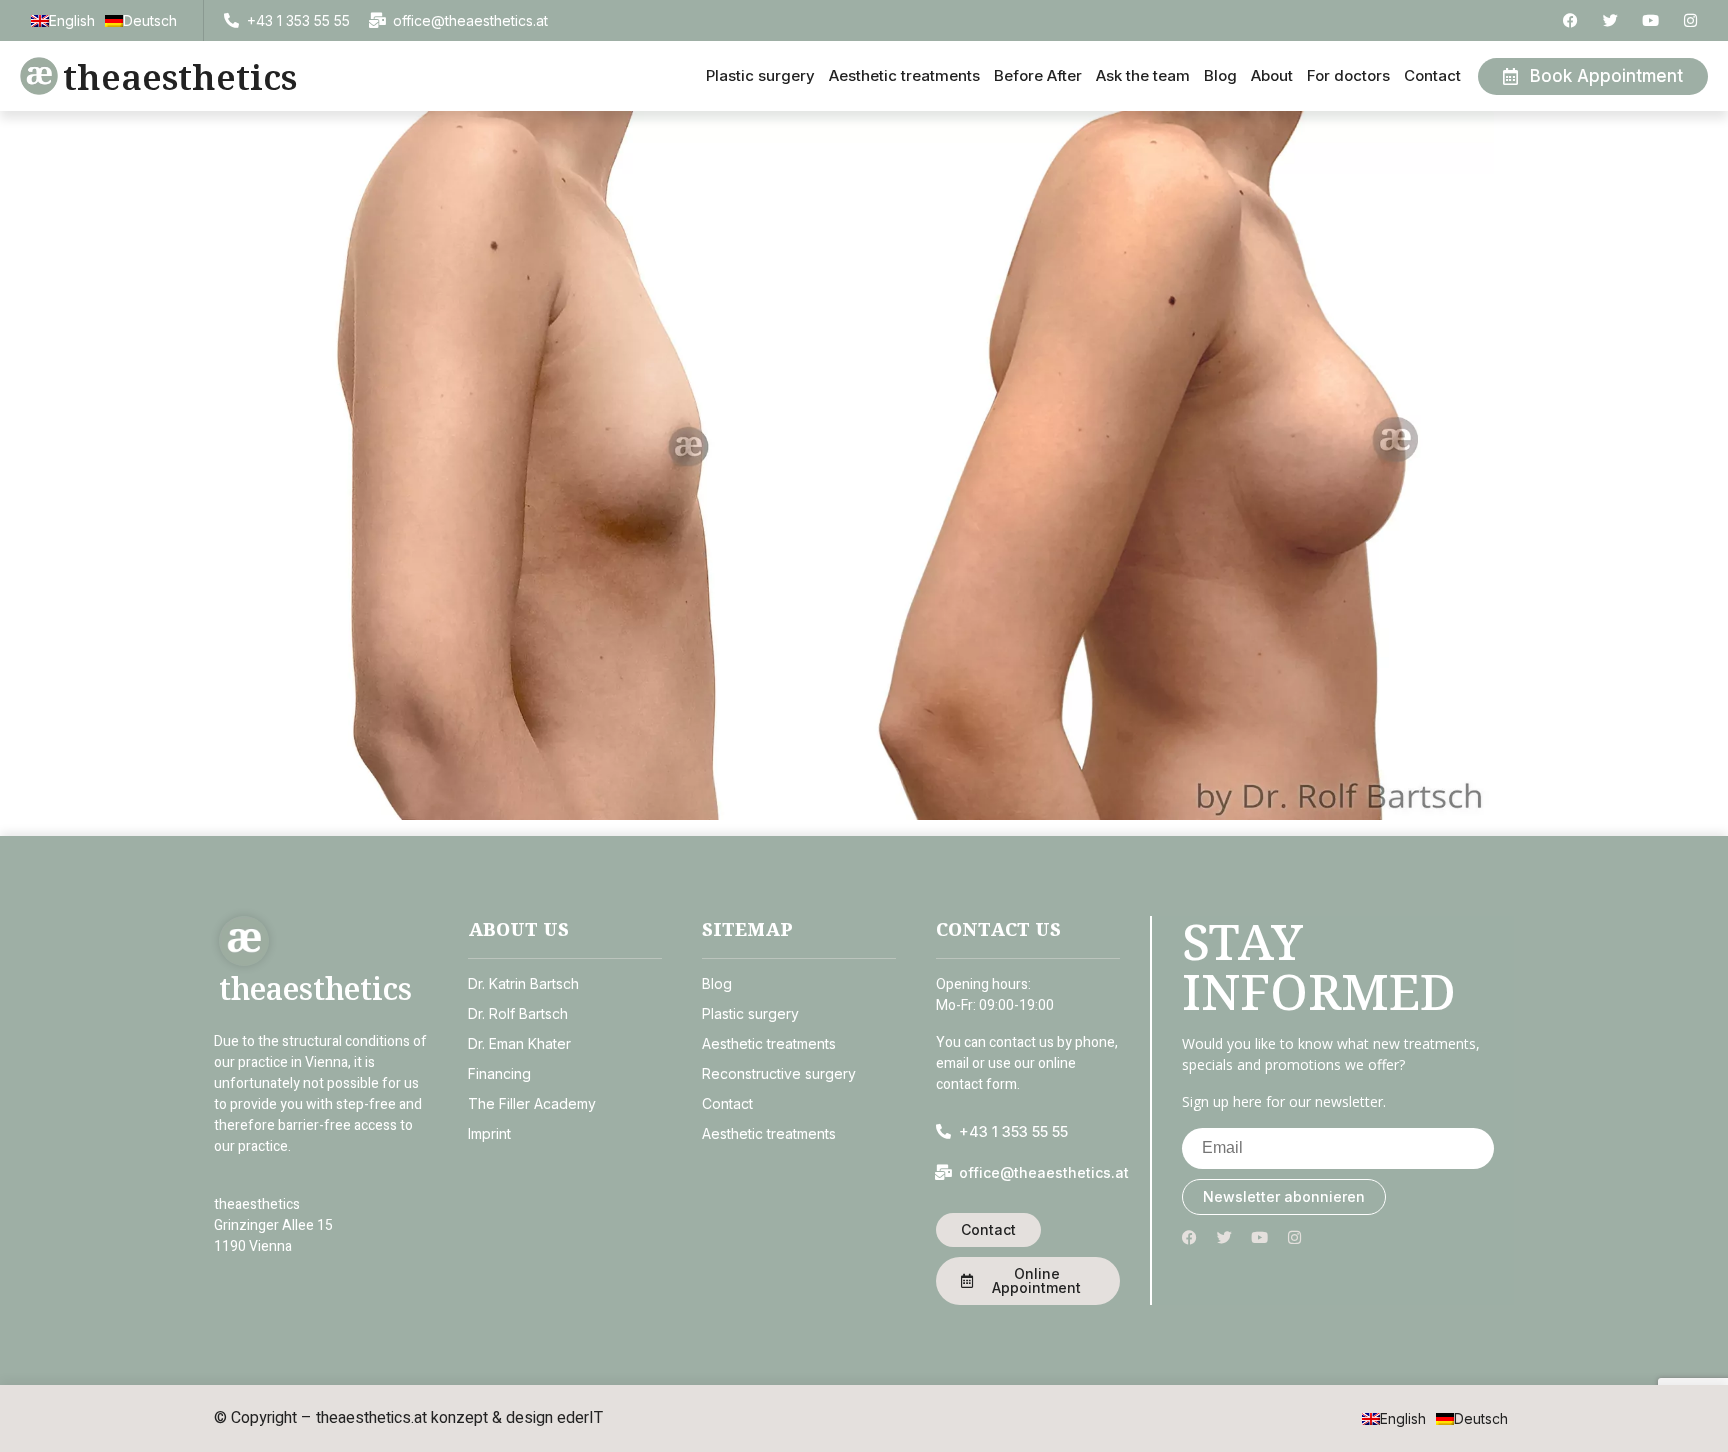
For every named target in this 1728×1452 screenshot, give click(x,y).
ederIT (580, 1418)
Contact (1432, 75)
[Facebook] (1570, 20)
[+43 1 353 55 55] (231, 20)
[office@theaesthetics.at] (377, 20)
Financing (499, 1073)
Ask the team (1143, 75)
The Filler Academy (532, 1103)
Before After (1038, 75)
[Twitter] (1610, 20)
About (1272, 75)
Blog (1220, 75)
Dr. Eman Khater (519, 1043)
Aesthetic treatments (904, 75)
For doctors (1348, 75)
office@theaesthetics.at (470, 20)
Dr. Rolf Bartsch (518, 1013)
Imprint (489, 1133)
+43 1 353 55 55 (298, 20)
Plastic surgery (760, 75)
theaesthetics (180, 76)
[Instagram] (1690, 20)
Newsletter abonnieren (1284, 1196)
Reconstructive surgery (779, 1073)
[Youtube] (1650, 20)
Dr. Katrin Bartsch (523, 983)
